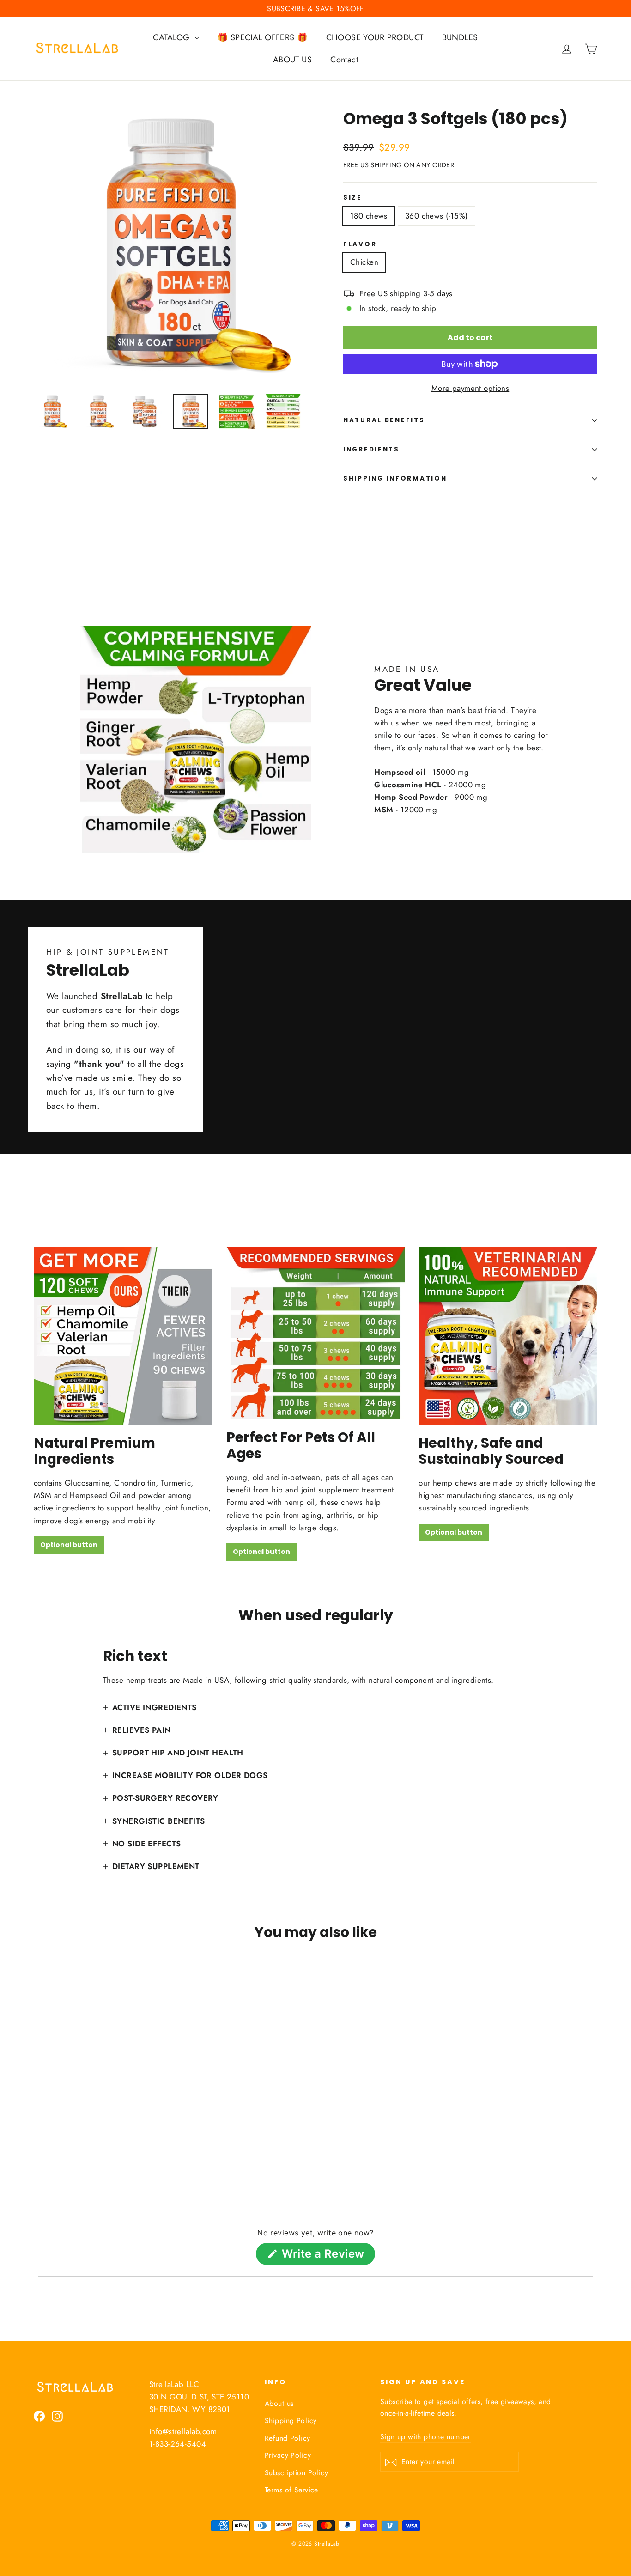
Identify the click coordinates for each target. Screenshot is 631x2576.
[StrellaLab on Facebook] (39, 2415)
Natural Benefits (384, 420)
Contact (344, 60)
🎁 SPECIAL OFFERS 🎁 (263, 37)
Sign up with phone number (425, 2437)
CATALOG (172, 37)
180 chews (369, 216)
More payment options (470, 388)
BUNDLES (460, 37)
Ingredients (371, 449)
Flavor (360, 244)
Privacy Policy (288, 2455)
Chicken (364, 262)
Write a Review (327, 2256)
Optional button (69, 1545)
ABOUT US (292, 60)
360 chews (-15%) (437, 216)
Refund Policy (288, 2438)
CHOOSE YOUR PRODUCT (375, 37)
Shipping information (395, 478)
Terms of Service (291, 2490)
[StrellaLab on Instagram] (57, 2415)
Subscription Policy (296, 2473)
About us (279, 2403)
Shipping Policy (291, 2421)
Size (353, 198)
